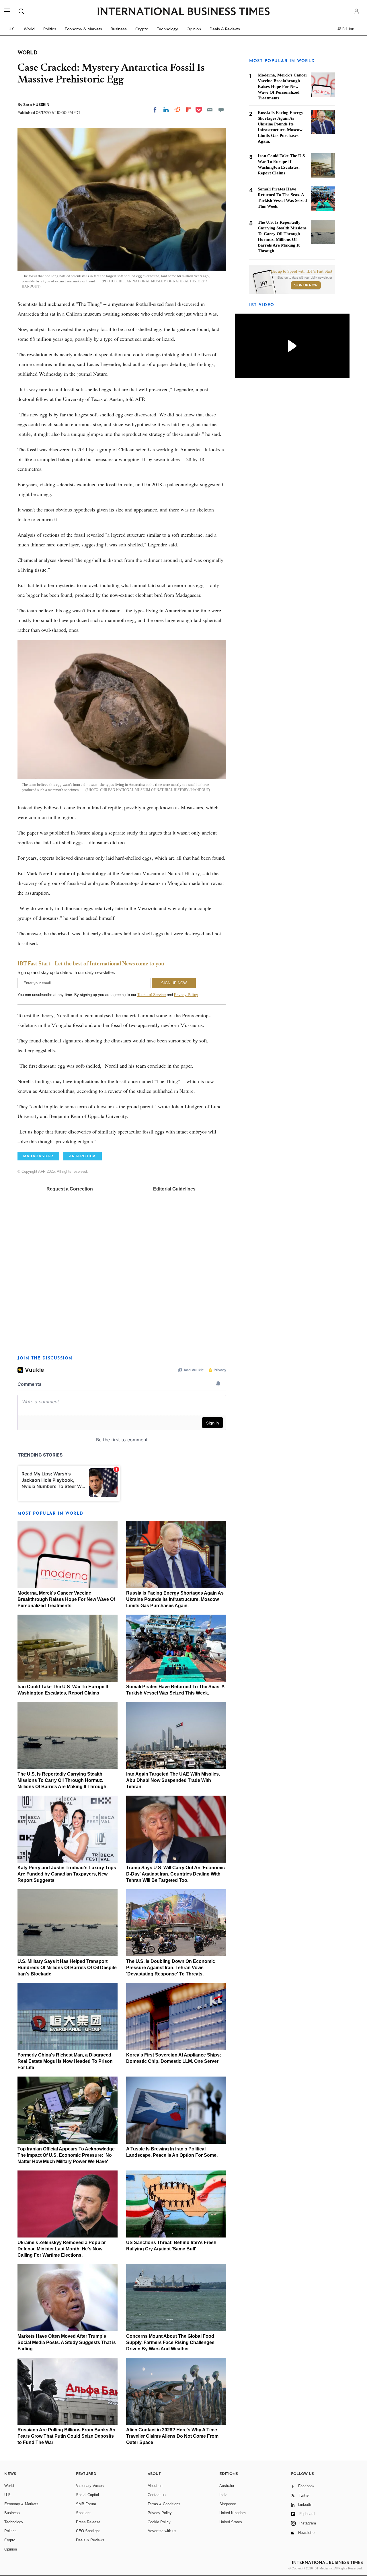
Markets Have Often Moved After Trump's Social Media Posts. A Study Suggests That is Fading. (67, 2342)
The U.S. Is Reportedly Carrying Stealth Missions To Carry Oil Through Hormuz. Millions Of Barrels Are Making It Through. (63, 1780)
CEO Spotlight (88, 2531)
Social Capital (87, 2495)
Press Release (88, 2522)
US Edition (345, 29)
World (29, 29)
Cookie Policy (159, 2522)
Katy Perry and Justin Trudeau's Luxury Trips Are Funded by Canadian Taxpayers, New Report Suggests (67, 1874)
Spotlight (83, 2513)
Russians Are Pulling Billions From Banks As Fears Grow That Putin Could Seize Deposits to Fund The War (66, 2436)
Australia (227, 2486)
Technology (167, 29)
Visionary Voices (90, 2486)
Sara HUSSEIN (36, 105)
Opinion (194, 29)
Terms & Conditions (164, 2504)
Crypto (142, 29)
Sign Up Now (306, 285)
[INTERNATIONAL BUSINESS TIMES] (183, 12)
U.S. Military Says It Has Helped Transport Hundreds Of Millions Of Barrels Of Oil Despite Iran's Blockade (67, 1968)
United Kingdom (233, 2513)
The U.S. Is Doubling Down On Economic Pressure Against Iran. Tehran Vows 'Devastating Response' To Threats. (171, 1968)
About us (155, 2486)
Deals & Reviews (225, 29)
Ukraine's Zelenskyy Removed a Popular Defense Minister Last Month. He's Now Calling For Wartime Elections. (62, 2249)
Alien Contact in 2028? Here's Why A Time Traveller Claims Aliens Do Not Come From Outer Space (172, 2436)
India (223, 2495)
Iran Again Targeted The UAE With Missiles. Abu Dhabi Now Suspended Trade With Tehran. (173, 1780)
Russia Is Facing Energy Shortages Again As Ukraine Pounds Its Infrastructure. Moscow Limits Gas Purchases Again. (175, 1599)
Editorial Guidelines (174, 1189)
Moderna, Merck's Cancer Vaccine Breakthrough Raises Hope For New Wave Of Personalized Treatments (66, 1599)
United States (231, 2522)
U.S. (12, 29)
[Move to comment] (221, 110)
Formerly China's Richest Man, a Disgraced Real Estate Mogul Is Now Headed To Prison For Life (65, 2061)
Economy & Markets (83, 29)
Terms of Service (152, 995)
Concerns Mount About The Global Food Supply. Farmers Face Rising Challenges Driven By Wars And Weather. (170, 2342)
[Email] (210, 110)
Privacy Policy (186, 995)
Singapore (228, 2504)
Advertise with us (162, 2531)
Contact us (157, 2495)
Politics (50, 29)
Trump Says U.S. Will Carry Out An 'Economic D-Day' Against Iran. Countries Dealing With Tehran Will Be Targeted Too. (175, 1874)
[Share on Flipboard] (188, 110)
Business (119, 29)
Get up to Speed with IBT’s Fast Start (302, 271)
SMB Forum (86, 2504)
